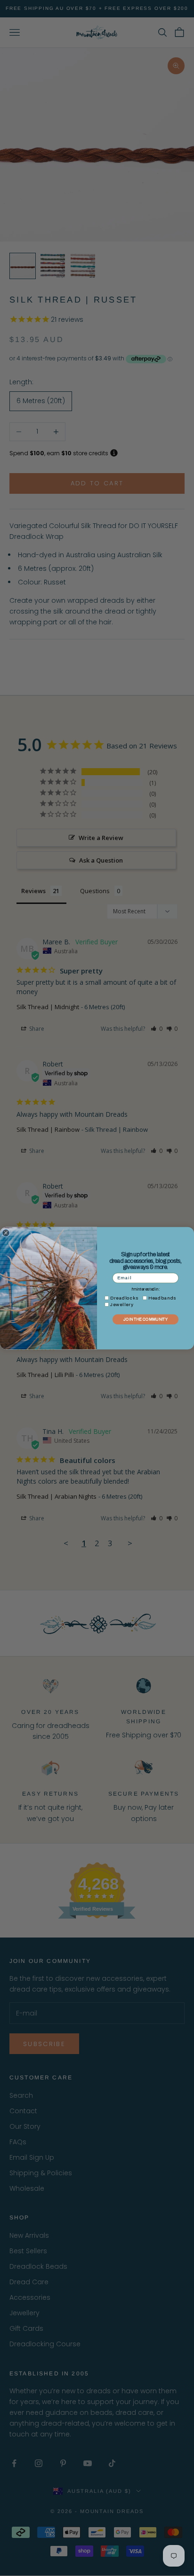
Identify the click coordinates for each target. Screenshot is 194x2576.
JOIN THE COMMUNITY (145, 1319)
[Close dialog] (6, 1233)
